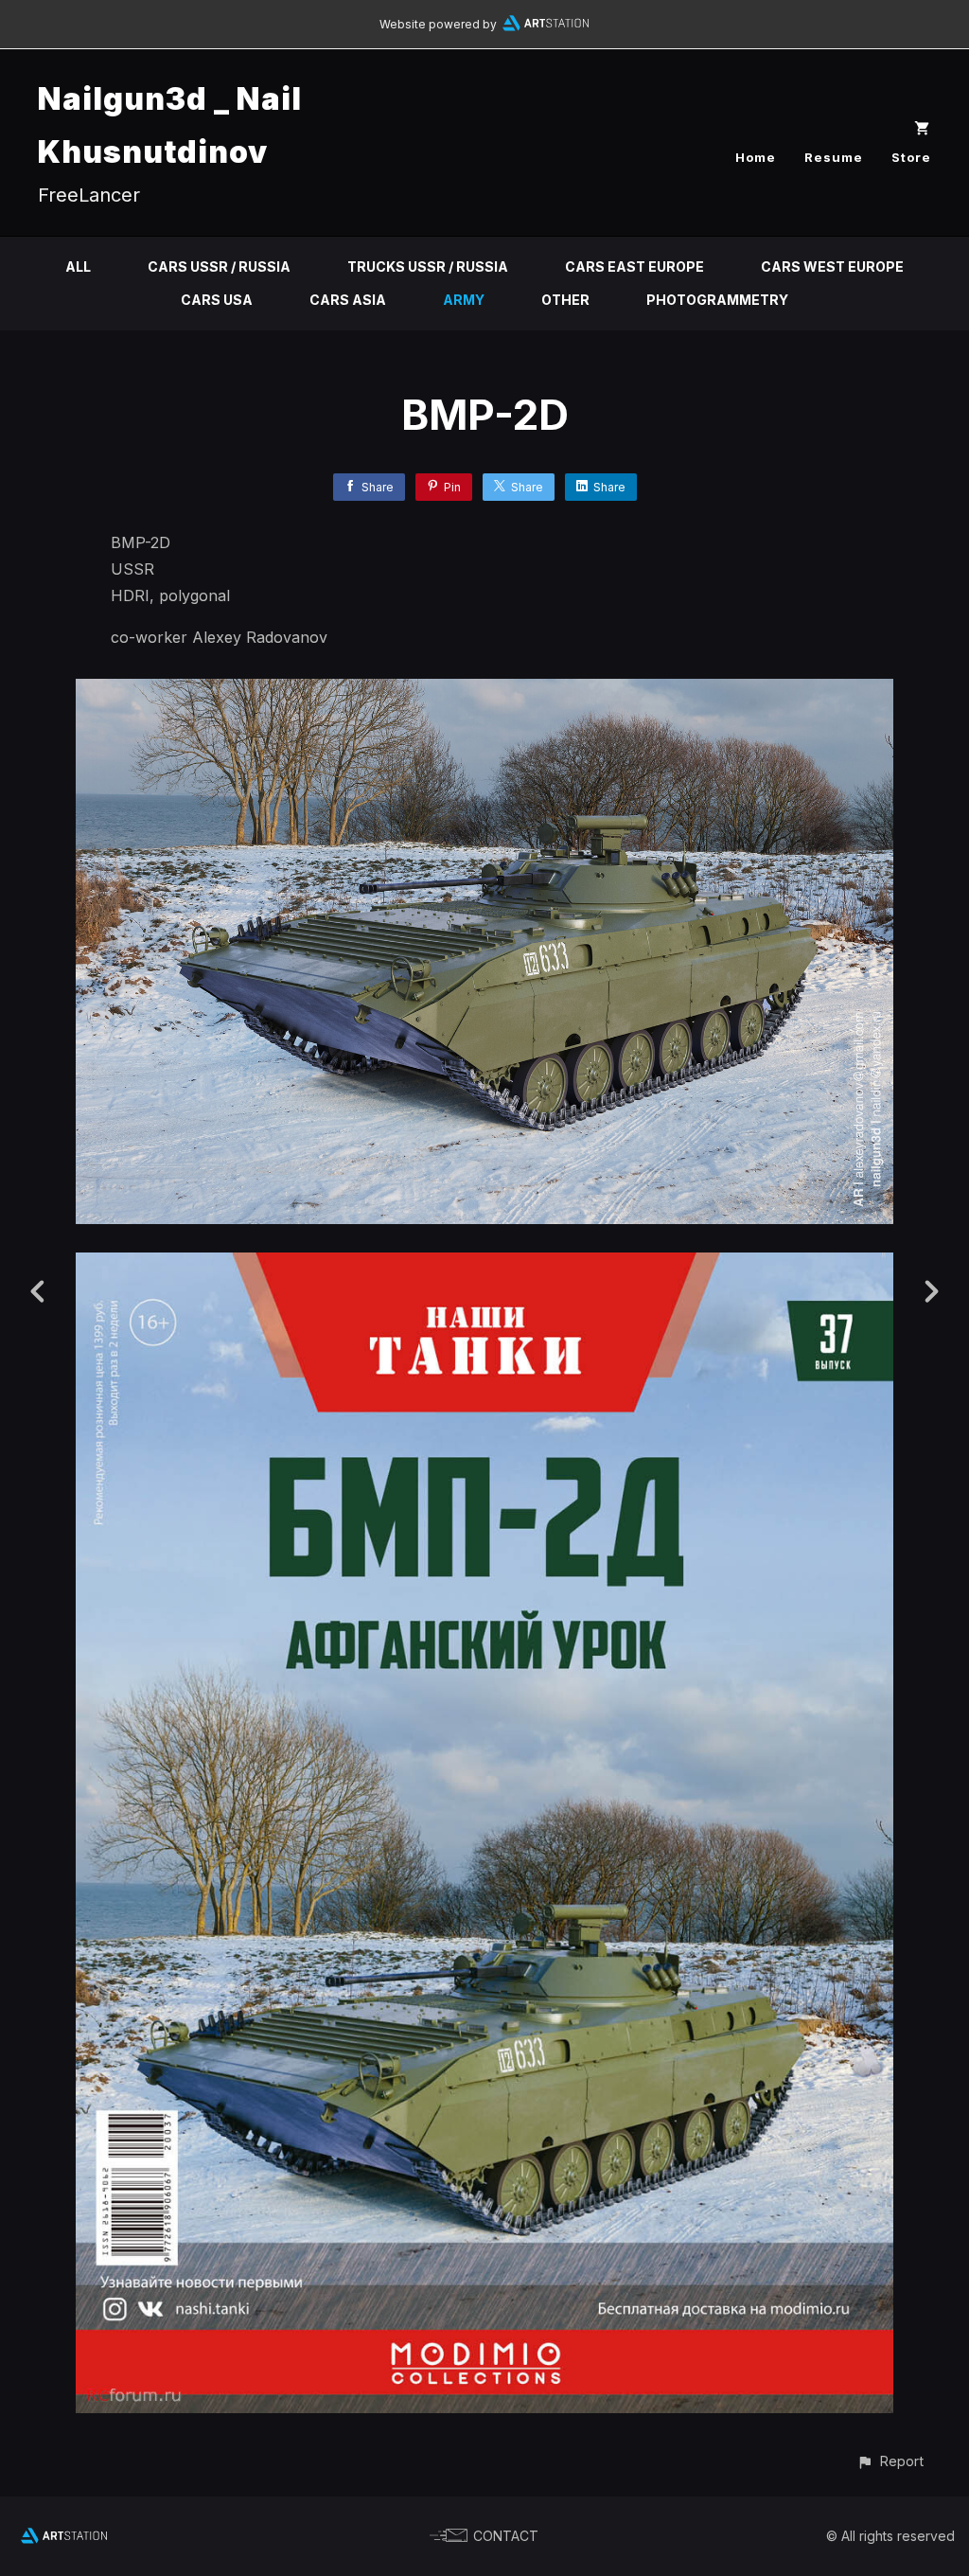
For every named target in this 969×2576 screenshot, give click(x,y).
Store (911, 157)
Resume (834, 157)
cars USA (217, 300)
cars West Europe (832, 266)
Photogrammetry (717, 300)
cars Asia (348, 300)
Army (464, 300)
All (78, 266)
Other (565, 300)
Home (756, 157)
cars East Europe (634, 266)
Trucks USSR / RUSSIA (428, 266)
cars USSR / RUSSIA (219, 266)
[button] (890, 2461)
